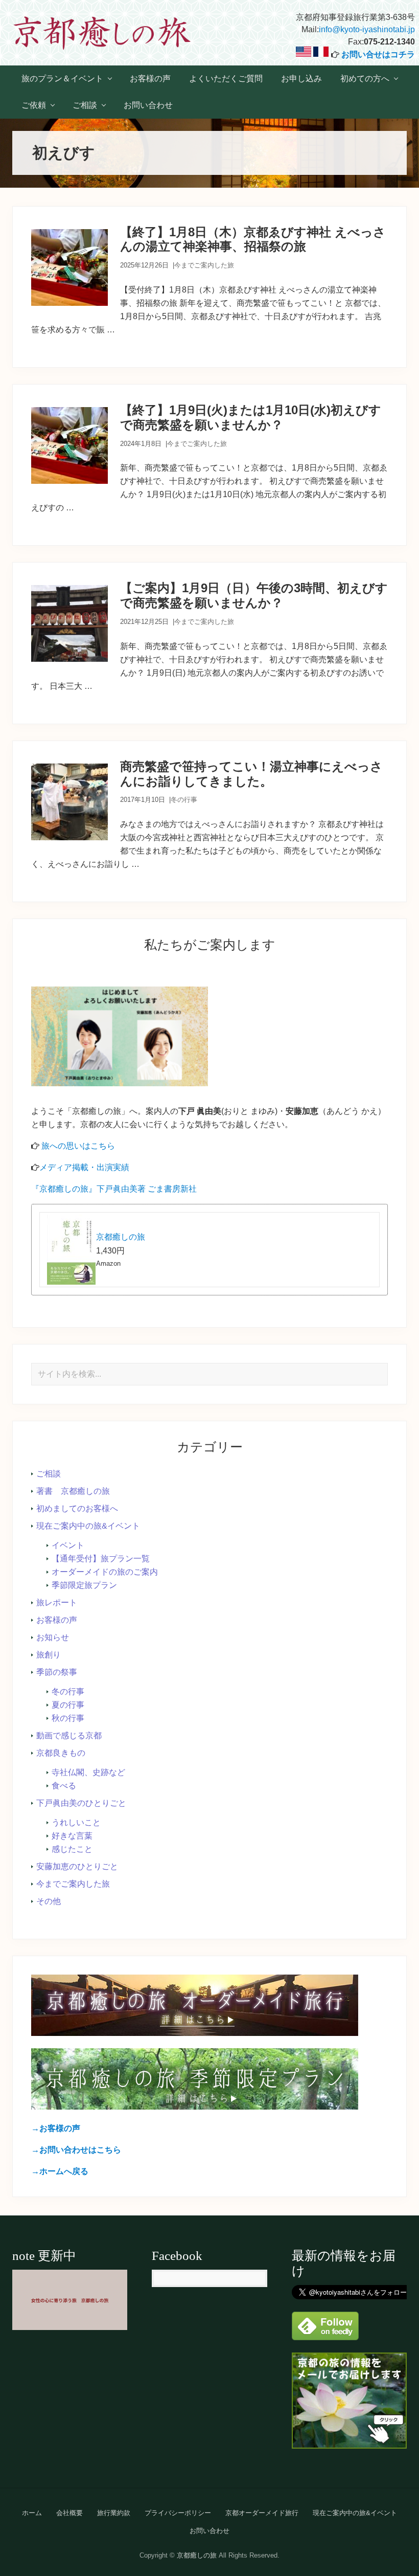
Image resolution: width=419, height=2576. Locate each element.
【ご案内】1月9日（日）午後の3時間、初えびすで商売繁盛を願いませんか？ (254, 595)
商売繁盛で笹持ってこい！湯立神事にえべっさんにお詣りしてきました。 (251, 774)
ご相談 (49, 1474)
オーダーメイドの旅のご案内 (105, 1572)
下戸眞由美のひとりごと (81, 1803)
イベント (68, 1545)
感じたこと (72, 1849)
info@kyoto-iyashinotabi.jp (367, 29)
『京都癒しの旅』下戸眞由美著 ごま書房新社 (114, 1189)
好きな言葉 (72, 1836)
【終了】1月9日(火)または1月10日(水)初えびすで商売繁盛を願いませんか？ (251, 417)
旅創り (49, 1655)
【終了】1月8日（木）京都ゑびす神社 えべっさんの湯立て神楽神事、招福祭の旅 (253, 239)
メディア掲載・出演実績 (84, 1167)
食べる (64, 1786)
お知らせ (53, 1637)
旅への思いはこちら (78, 1146)
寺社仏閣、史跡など (88, 1772)
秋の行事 (68, 1718)
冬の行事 (184, 800)
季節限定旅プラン (84, 1585)
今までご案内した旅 (204, 265)
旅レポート (57, 1603)
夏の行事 (68, 1705)
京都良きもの (61, 1753)
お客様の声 (57, 1620)
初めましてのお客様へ (77, 1508)
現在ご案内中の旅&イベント (88, 1526)
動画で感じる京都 (69, 1735)
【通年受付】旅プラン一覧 (101, 1559)
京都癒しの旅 (121, 1237)
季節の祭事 (57, 1672)
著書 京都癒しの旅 (73, 1491)
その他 (49, 1901)
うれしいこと (76, 1822)
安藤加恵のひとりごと (77, 1866)
